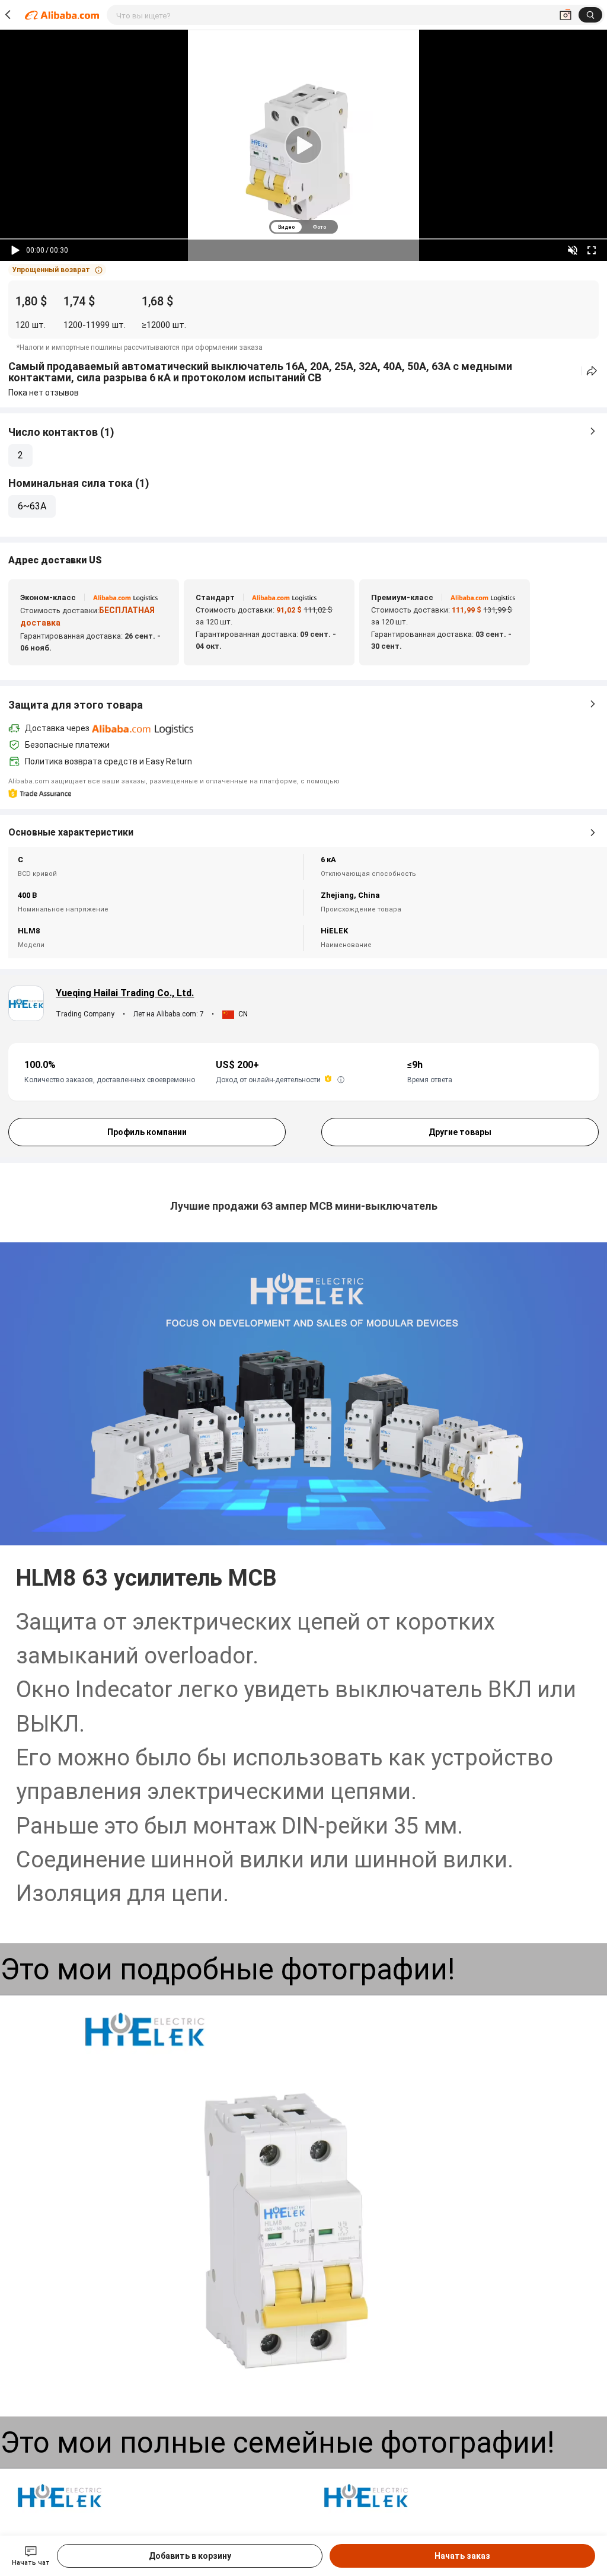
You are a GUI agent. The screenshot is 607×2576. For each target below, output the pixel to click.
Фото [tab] (319, 227)
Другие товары (460, 1132)
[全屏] (592, 250)
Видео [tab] (286, 227)
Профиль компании (147, 1132)
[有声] (573, 250)
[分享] (592, 371)
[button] (57, 270)
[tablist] (303, 227)
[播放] (15, 250)
